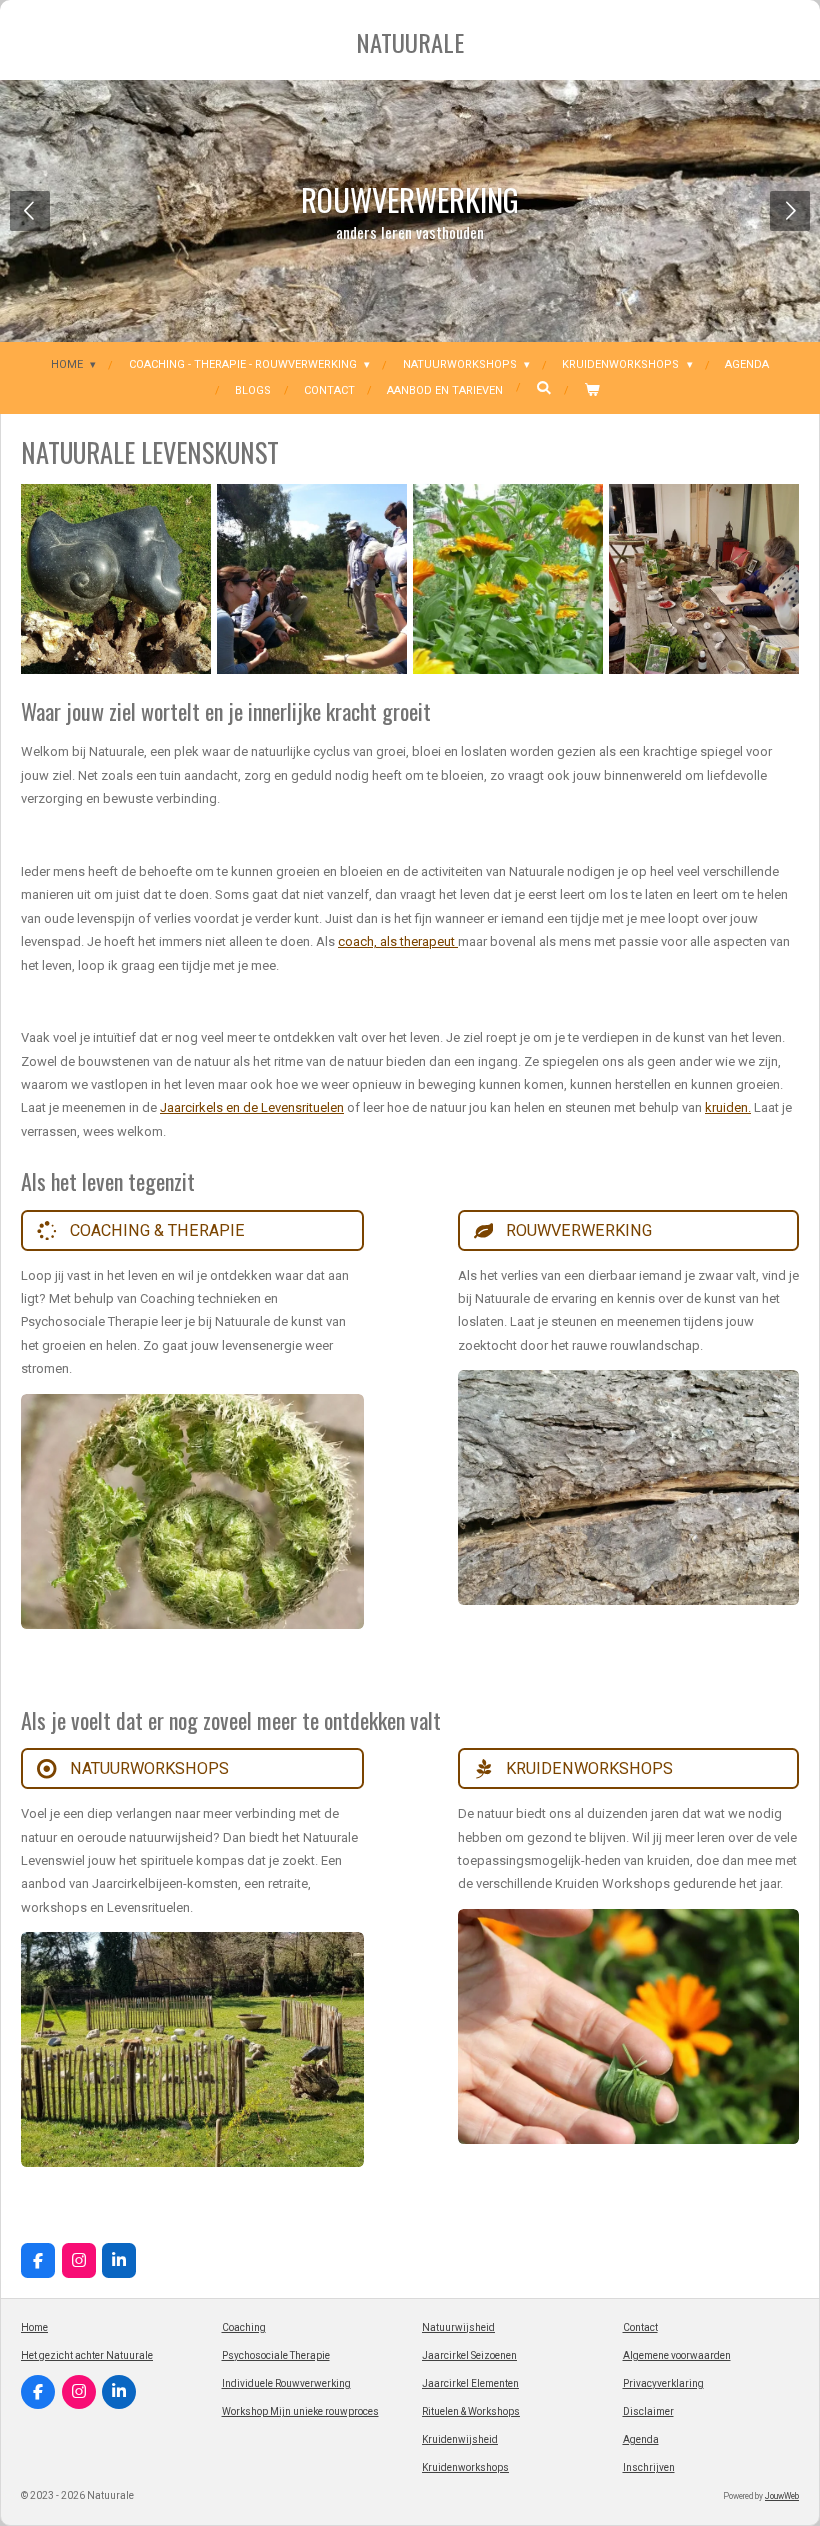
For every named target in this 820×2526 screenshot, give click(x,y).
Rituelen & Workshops (471, 2411)
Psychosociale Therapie (276, 2355)
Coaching (244, 2327)
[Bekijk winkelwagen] (591, 391)
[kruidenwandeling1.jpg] (312, 579)
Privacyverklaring (663, 2383)
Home (34, 2327)
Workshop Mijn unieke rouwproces (300, 2411)
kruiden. (728, 1107)
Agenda (641, 2439)
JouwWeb (782, 2496)
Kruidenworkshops (465, 2467)
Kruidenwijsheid (460, 2439)
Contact (640, 2327)
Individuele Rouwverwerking (286, 2383)
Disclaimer (648, 2411)
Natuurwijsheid (458, 2327)
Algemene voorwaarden (677, 2355)
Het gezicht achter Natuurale (87, 2355)
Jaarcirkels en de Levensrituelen (252, 1107)
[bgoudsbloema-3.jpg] (508, 579)
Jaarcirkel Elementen (470, 2383)
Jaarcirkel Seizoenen (469, 2355)
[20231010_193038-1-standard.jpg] (704, 579)
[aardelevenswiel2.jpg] (116, 579)
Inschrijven (649, 2467)
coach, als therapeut (398, 941)
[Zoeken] (543, 387)
